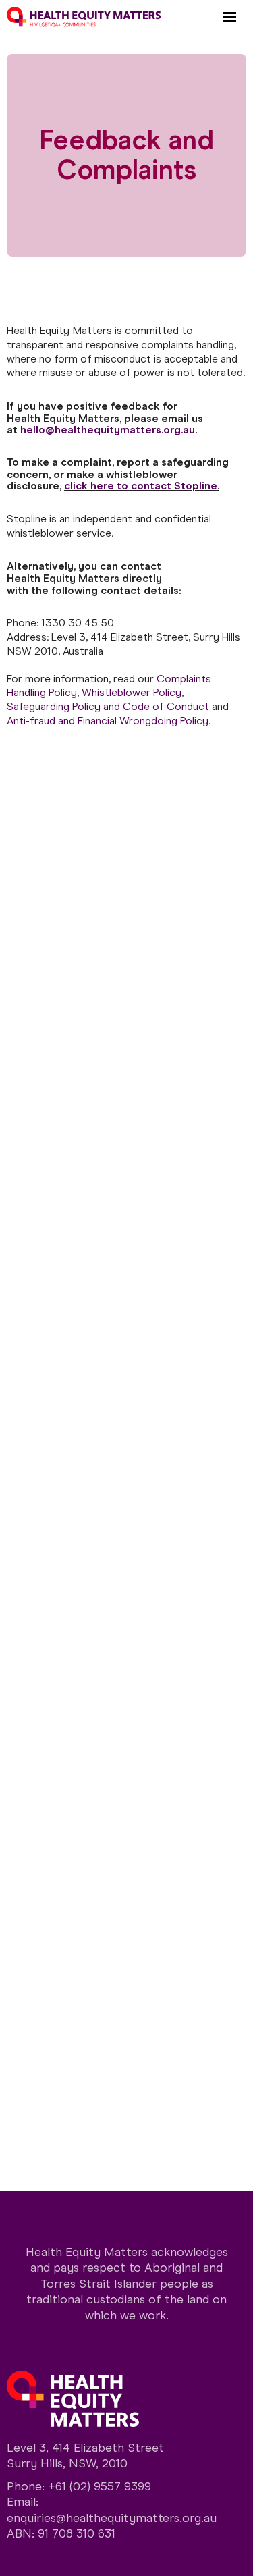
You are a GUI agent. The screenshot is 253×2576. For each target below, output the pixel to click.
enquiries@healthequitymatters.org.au (112, 2518)
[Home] (84, 17)
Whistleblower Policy (132, 692)
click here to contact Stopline (141, 486)
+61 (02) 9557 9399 (100, 2486)
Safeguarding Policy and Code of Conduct (108, 706)
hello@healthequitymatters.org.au (108, 430)
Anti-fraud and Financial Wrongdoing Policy (108, 721)
